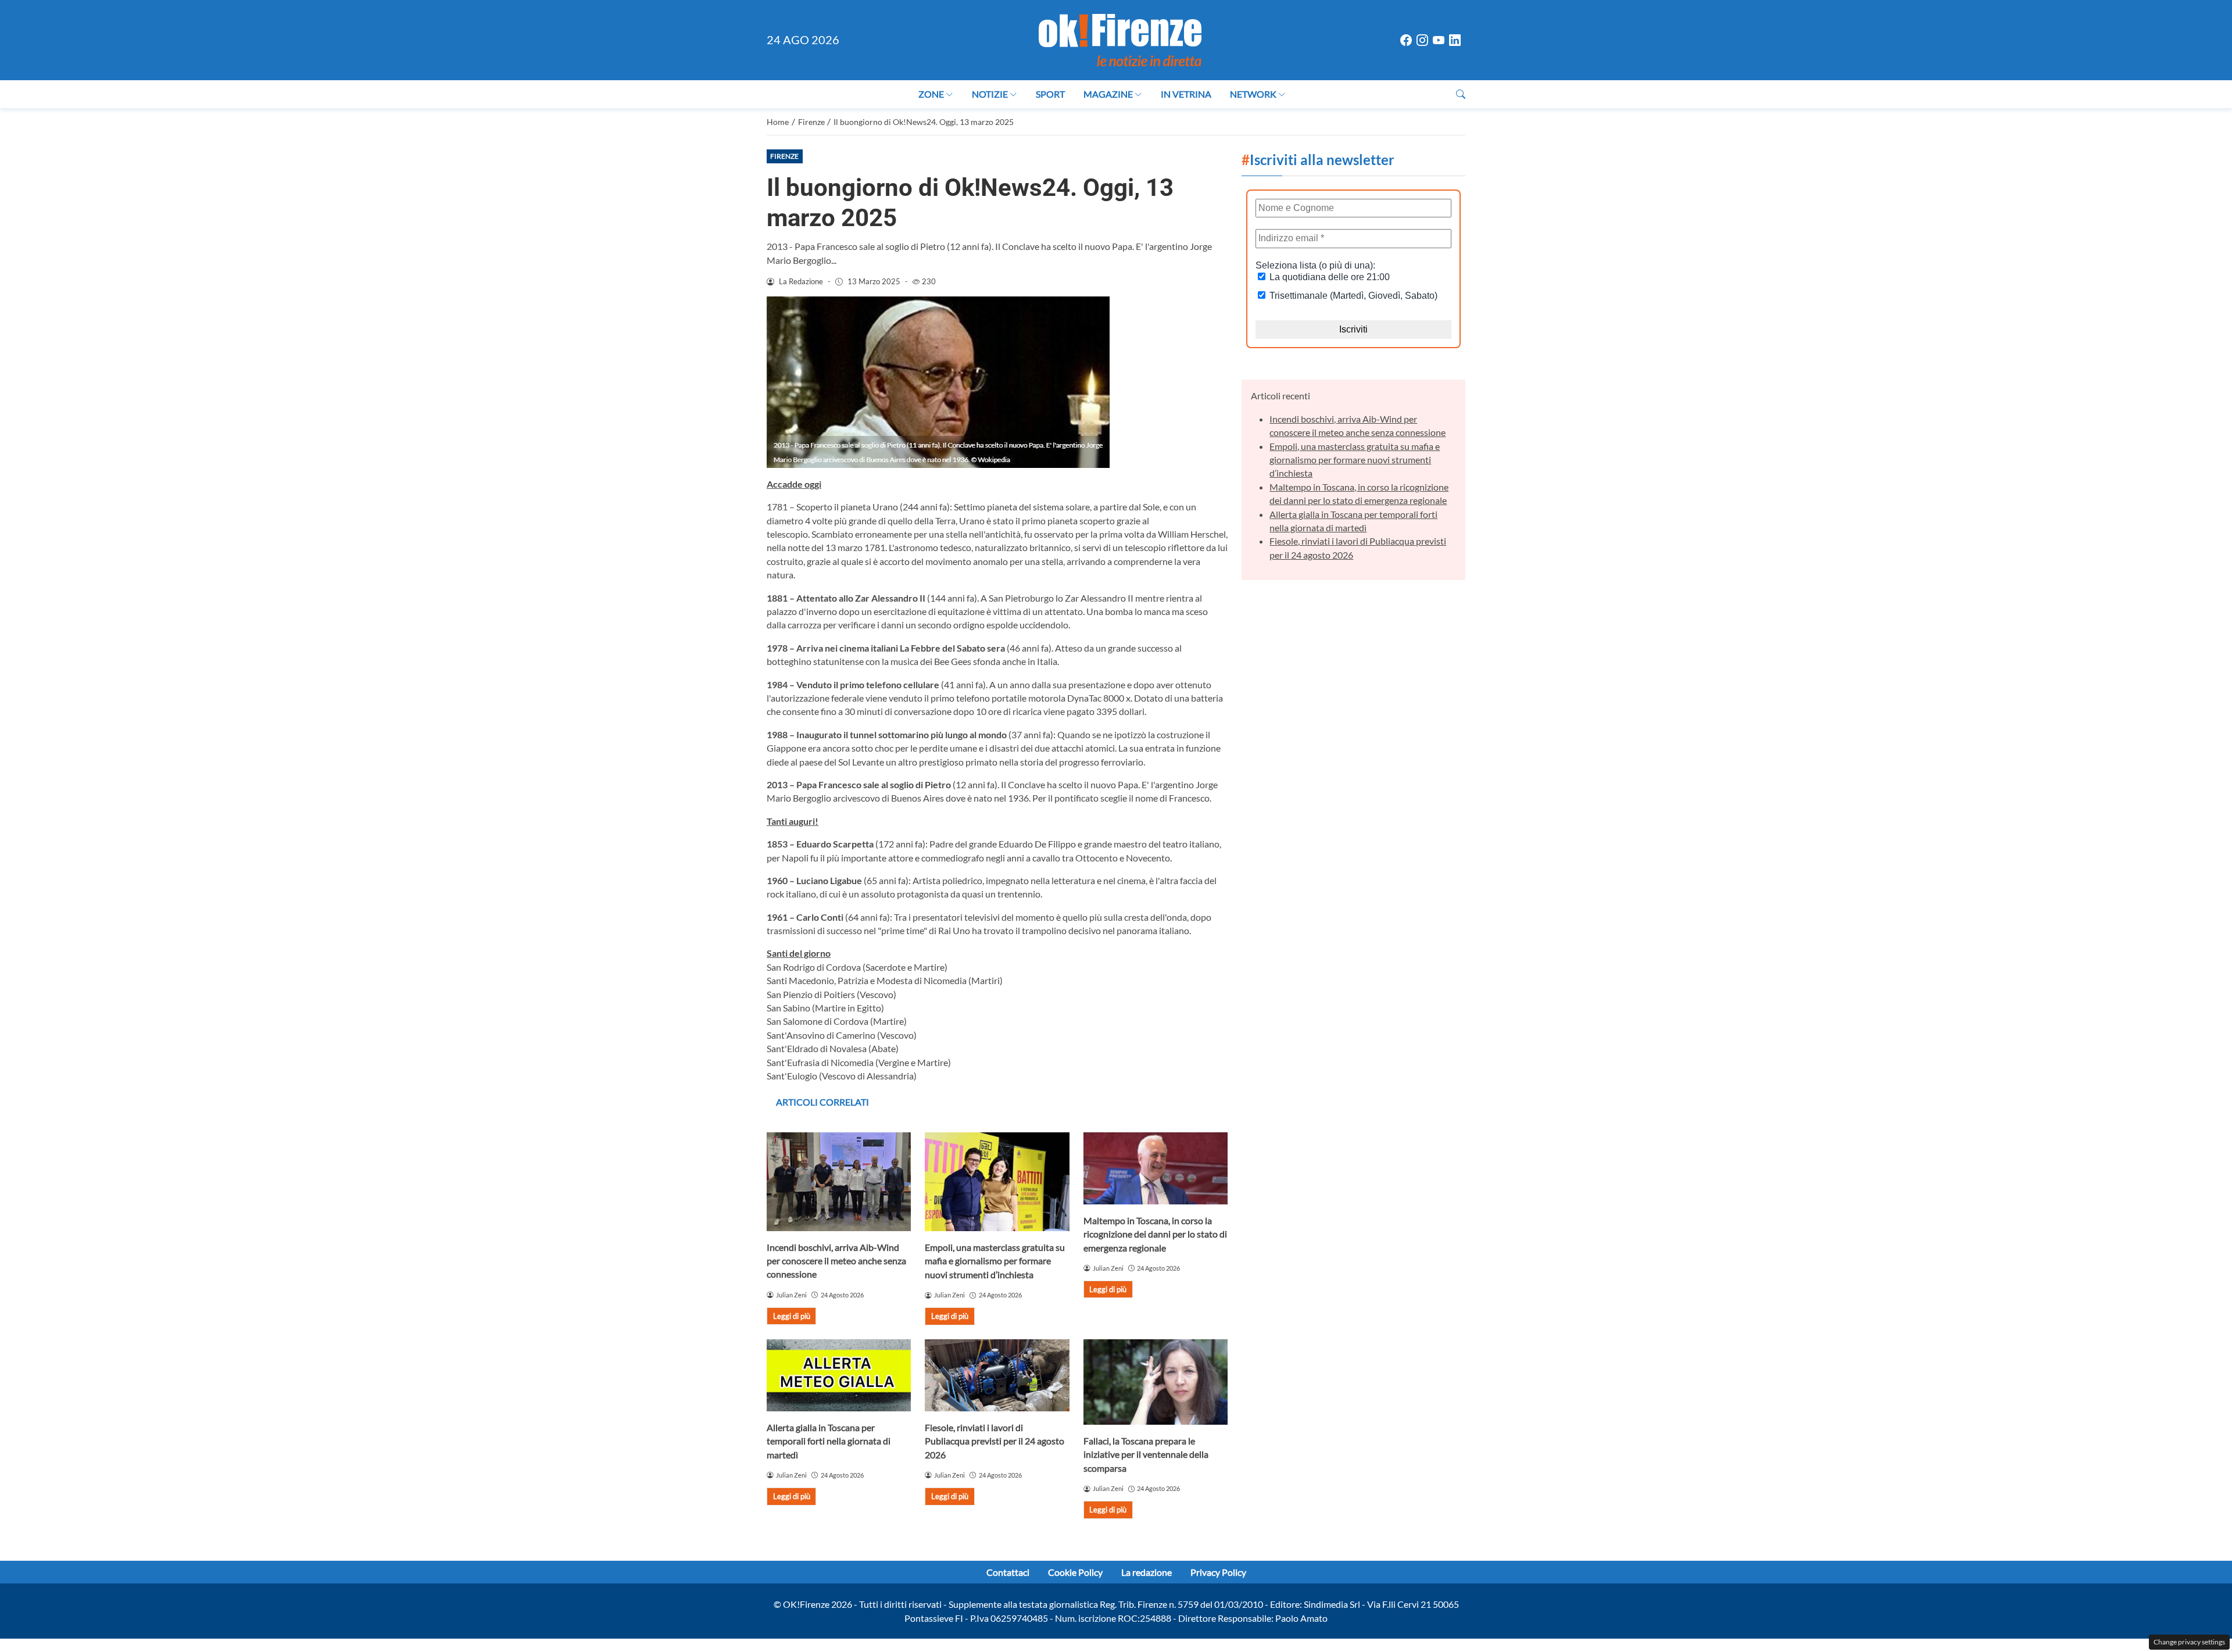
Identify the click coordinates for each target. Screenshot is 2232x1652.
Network (1253, 94)
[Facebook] (1406, 40)
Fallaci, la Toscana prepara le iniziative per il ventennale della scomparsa (1146, 1454)
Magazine (1108, 94)
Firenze (784, 156)
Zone (931, 94)
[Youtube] (1439, 40)
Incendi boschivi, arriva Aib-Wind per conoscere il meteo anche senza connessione (836, 1261)
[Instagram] (1422, 40)
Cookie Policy (1075, 1572)
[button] (1461, 94)
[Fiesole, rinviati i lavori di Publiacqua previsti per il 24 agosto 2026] (997, 1375)
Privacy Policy (1218, 1572)
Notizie (990, 94)
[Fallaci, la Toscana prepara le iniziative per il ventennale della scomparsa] (1156, 1382)
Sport (1050, 94)
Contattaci (1008, 1572)
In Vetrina (1186, 94)
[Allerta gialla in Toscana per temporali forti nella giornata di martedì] (839, 1375)
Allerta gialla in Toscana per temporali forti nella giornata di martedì (829, 1441)
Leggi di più (792, 1316)
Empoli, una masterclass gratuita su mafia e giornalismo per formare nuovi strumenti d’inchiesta (995, 1261)
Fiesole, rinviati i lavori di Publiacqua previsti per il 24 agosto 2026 (995, 1441)
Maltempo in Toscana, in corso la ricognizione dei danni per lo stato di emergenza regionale (1155, 1234)
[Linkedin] (1455, 40)
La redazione (1147, 1572)
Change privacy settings (2189, 1642)
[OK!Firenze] (1120, 39)
